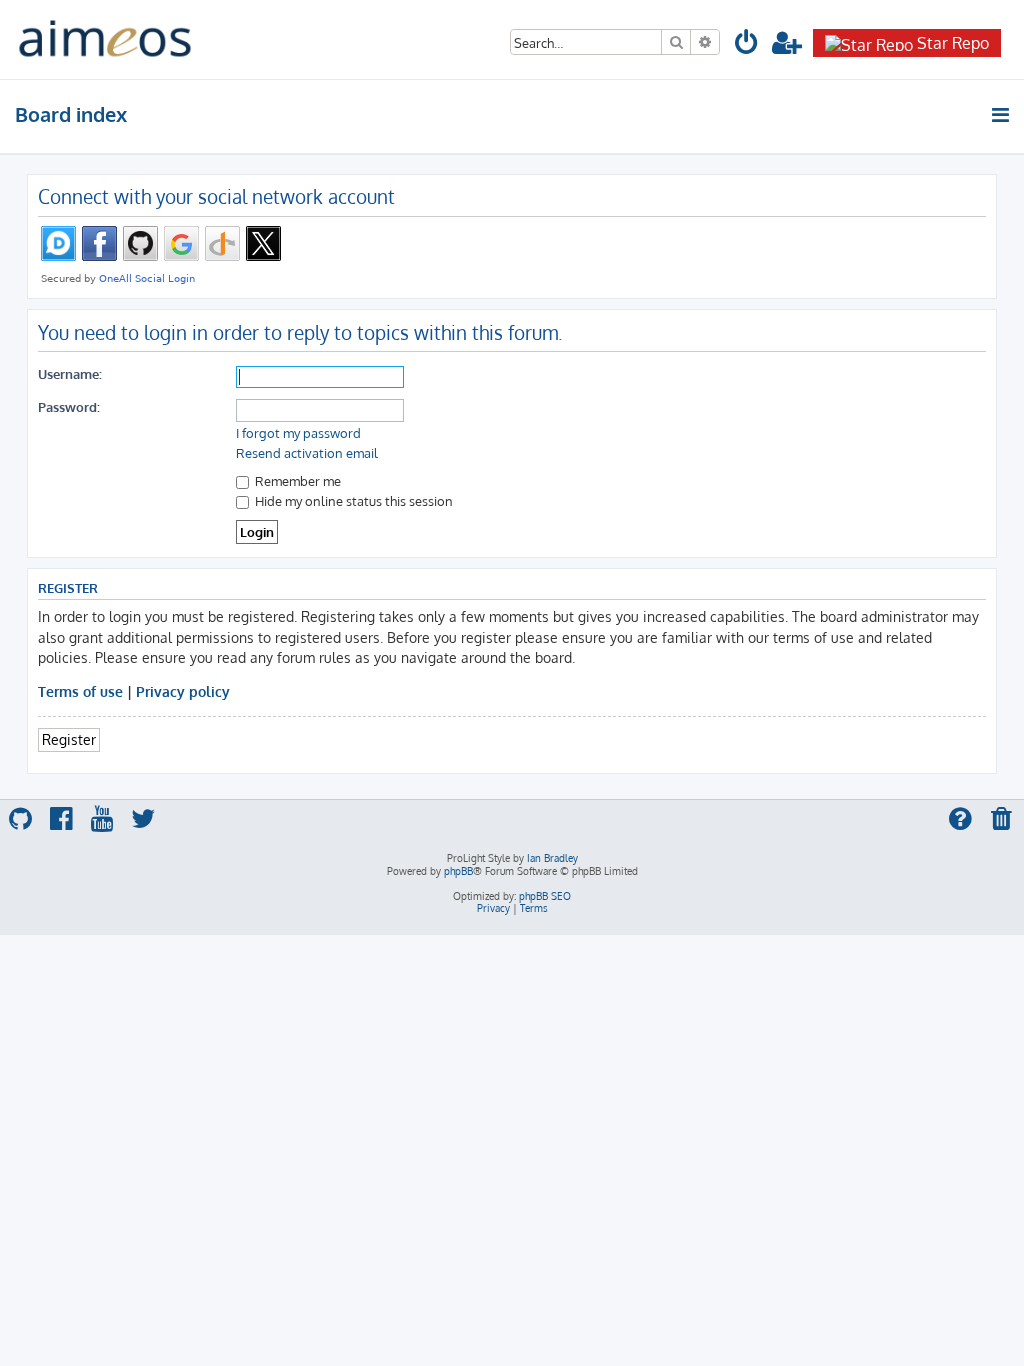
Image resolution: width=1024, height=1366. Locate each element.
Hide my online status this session (352, 500)
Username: (70, 373)
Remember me (296, 480)
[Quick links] (1001, 115)
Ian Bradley (552, 858)
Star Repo (953, 43)
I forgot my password (298, 433)
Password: (69, 406)
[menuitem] (747, 45)
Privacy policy (183, 691)
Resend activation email (307, 453)
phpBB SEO (545, 896)
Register (69, 739)
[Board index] (105, 39)
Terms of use (80, 691)
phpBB (458, 871)
